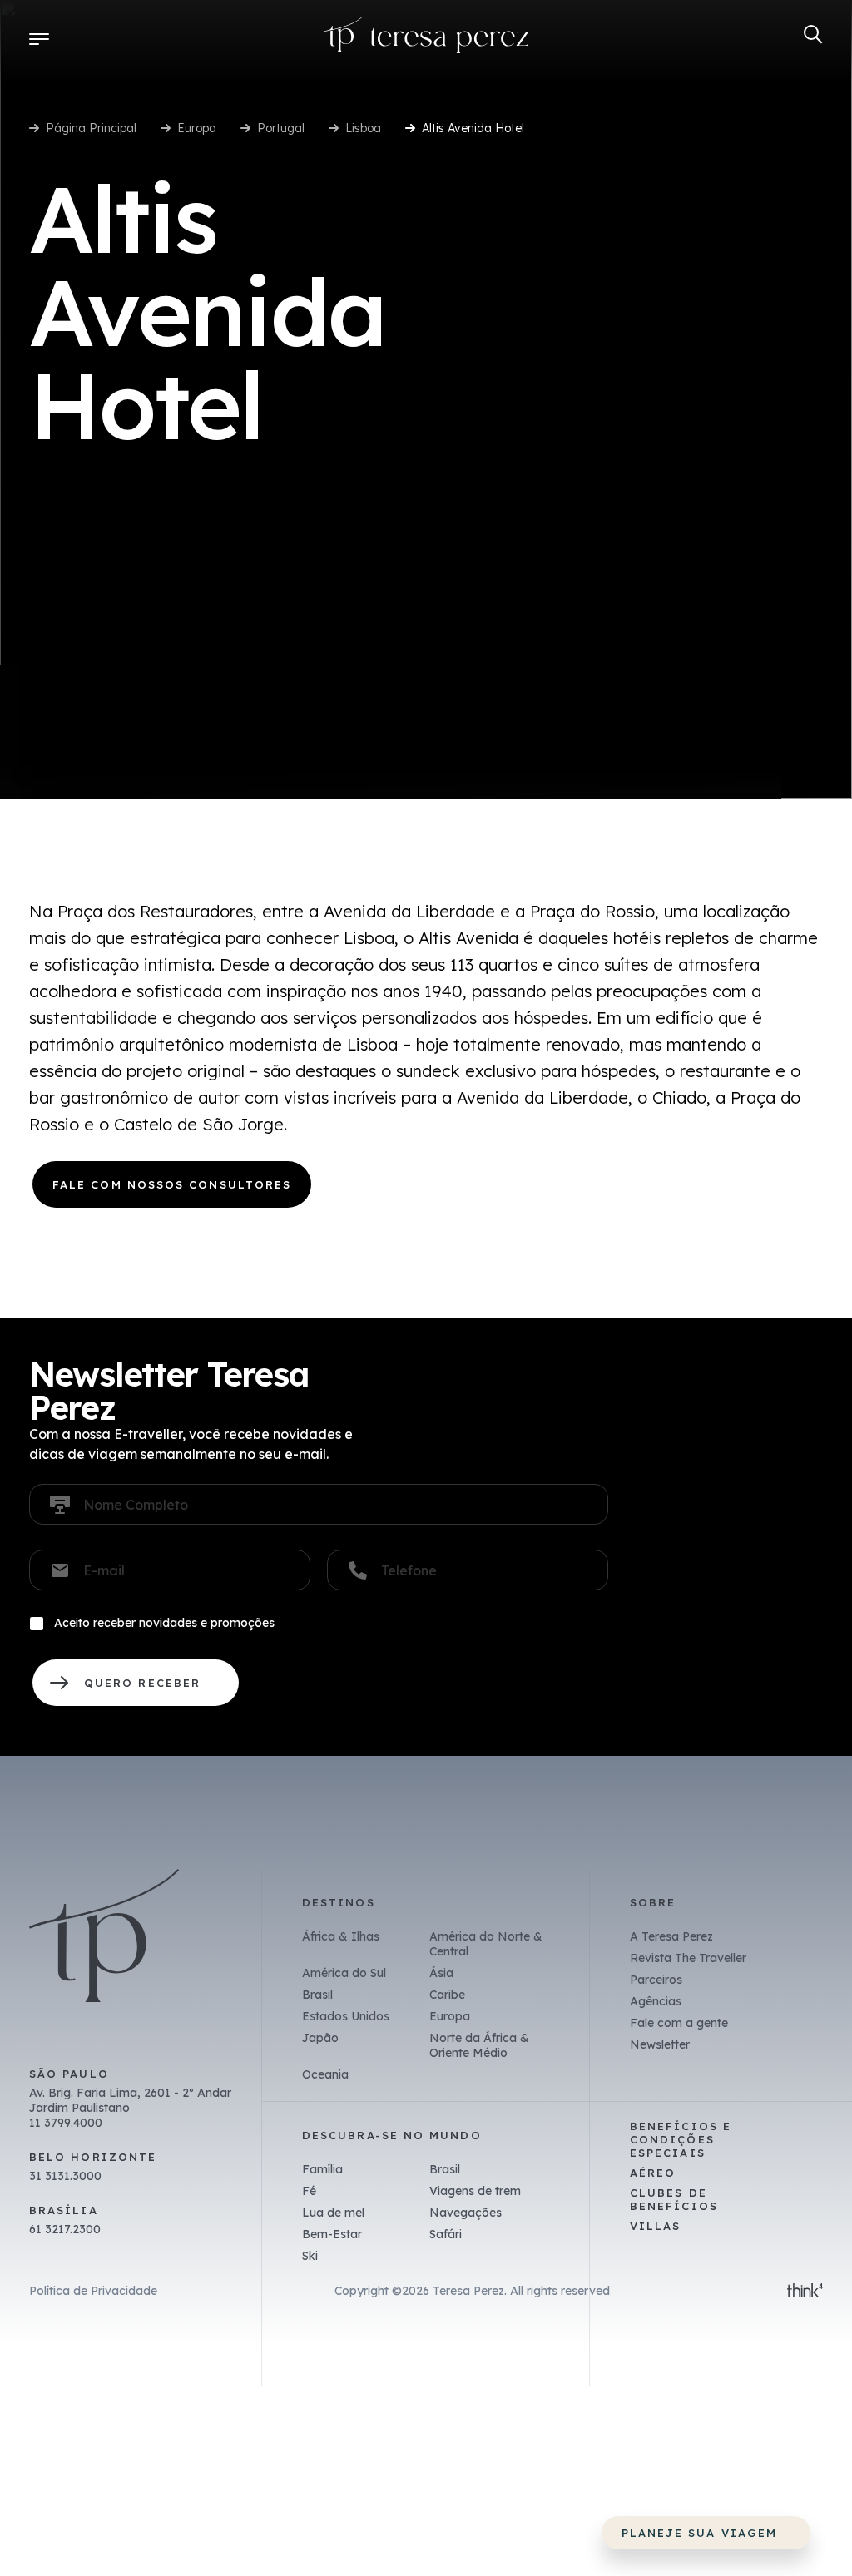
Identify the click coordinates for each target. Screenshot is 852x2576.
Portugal (281, 128)
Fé (309, 2191)
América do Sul (344, 1973)
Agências (656, 2001)
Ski (310, 2256)
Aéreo (653, 2173)
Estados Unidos (346, 2016)
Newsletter (660, 2044)
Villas (655, 2226)
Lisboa (363, 128)
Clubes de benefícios (674, 2199)
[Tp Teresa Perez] (426, 39)
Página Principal (91, 128)
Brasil (317, 1995)
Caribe (447, 1995)
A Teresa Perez (671, 1936)
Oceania (325, 2074)
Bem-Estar (332, 2234)
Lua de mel (333, 2213)
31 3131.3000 (65, 2176)
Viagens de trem (475, 2191)
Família (322, 2169)
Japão (320, 2038)
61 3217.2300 (65, 2229)
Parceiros (656, 1980)
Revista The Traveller (688, 1958)
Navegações (466, 2213)
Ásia (441, 1973)
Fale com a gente (679, 2023)
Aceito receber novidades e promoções (164, 1623)
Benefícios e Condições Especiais (681, 2139)
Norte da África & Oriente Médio (479, 2045)
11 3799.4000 (66, 2123)
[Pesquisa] (813, 35)
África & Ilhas (341, 1936)
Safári (446, 2234)
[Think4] (805, 2292)
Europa (197, 128)
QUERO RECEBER (136, 1683)
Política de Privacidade (93, 2291)
